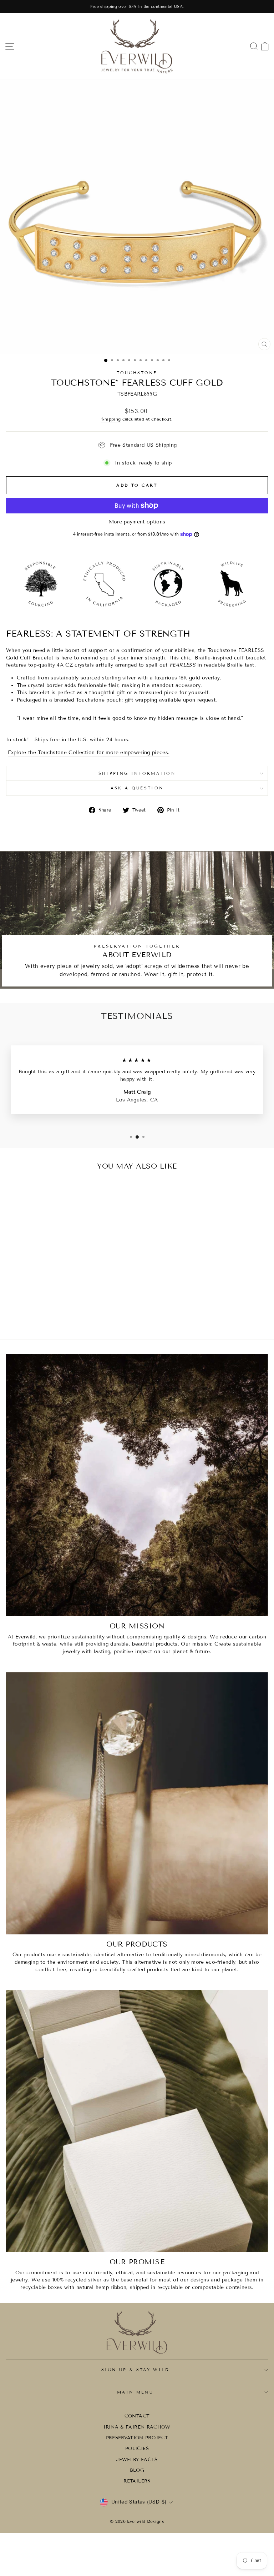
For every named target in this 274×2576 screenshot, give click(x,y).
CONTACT (137, 2416)
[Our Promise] (137, 2121)
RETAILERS (137, 2481)
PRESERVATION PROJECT (137, 2438)
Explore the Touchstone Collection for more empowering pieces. (89, 752)
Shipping (111, 419)
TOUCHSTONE (137, 373)
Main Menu (135, 2392)
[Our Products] (137, 1803)
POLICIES (137, 2449)
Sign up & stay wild (135, 2370)
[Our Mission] (137, 1485)
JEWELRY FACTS (137, 2460)
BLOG (137, 2470)
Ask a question (137, 788)
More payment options (137, 522)
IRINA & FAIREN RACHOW (137, 2427)
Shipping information (137, 773)
